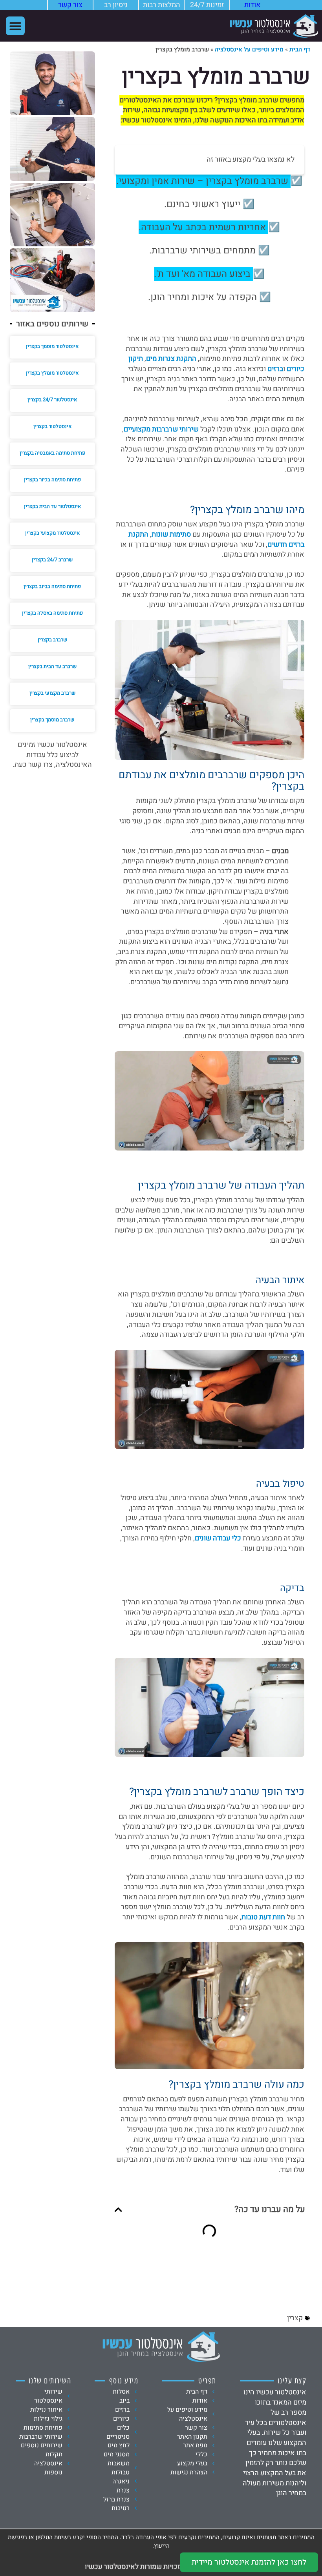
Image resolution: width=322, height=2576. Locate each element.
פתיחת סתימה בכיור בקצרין (52, 480)
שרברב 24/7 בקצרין (52, 560)
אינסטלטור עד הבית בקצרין (52, 506)
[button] (15, 26)
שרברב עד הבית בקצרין (52, 666)
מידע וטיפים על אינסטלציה (249, 49)
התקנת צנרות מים (171, 359)
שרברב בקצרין (52, 640)
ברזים (275, 369)
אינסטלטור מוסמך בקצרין (52, 346)
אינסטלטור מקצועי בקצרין (52, 533)
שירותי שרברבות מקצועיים (161, 429)
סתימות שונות (171, 534)
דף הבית (300, 49)
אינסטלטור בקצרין (52, 426)
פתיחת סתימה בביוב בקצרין (52, 586)
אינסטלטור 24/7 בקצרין (52, 400)
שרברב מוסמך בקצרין (52, 720)
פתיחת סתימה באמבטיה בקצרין (52, 453)
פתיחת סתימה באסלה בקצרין (52, 613)
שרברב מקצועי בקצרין (52, 693)
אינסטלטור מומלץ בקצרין (52, 373)
